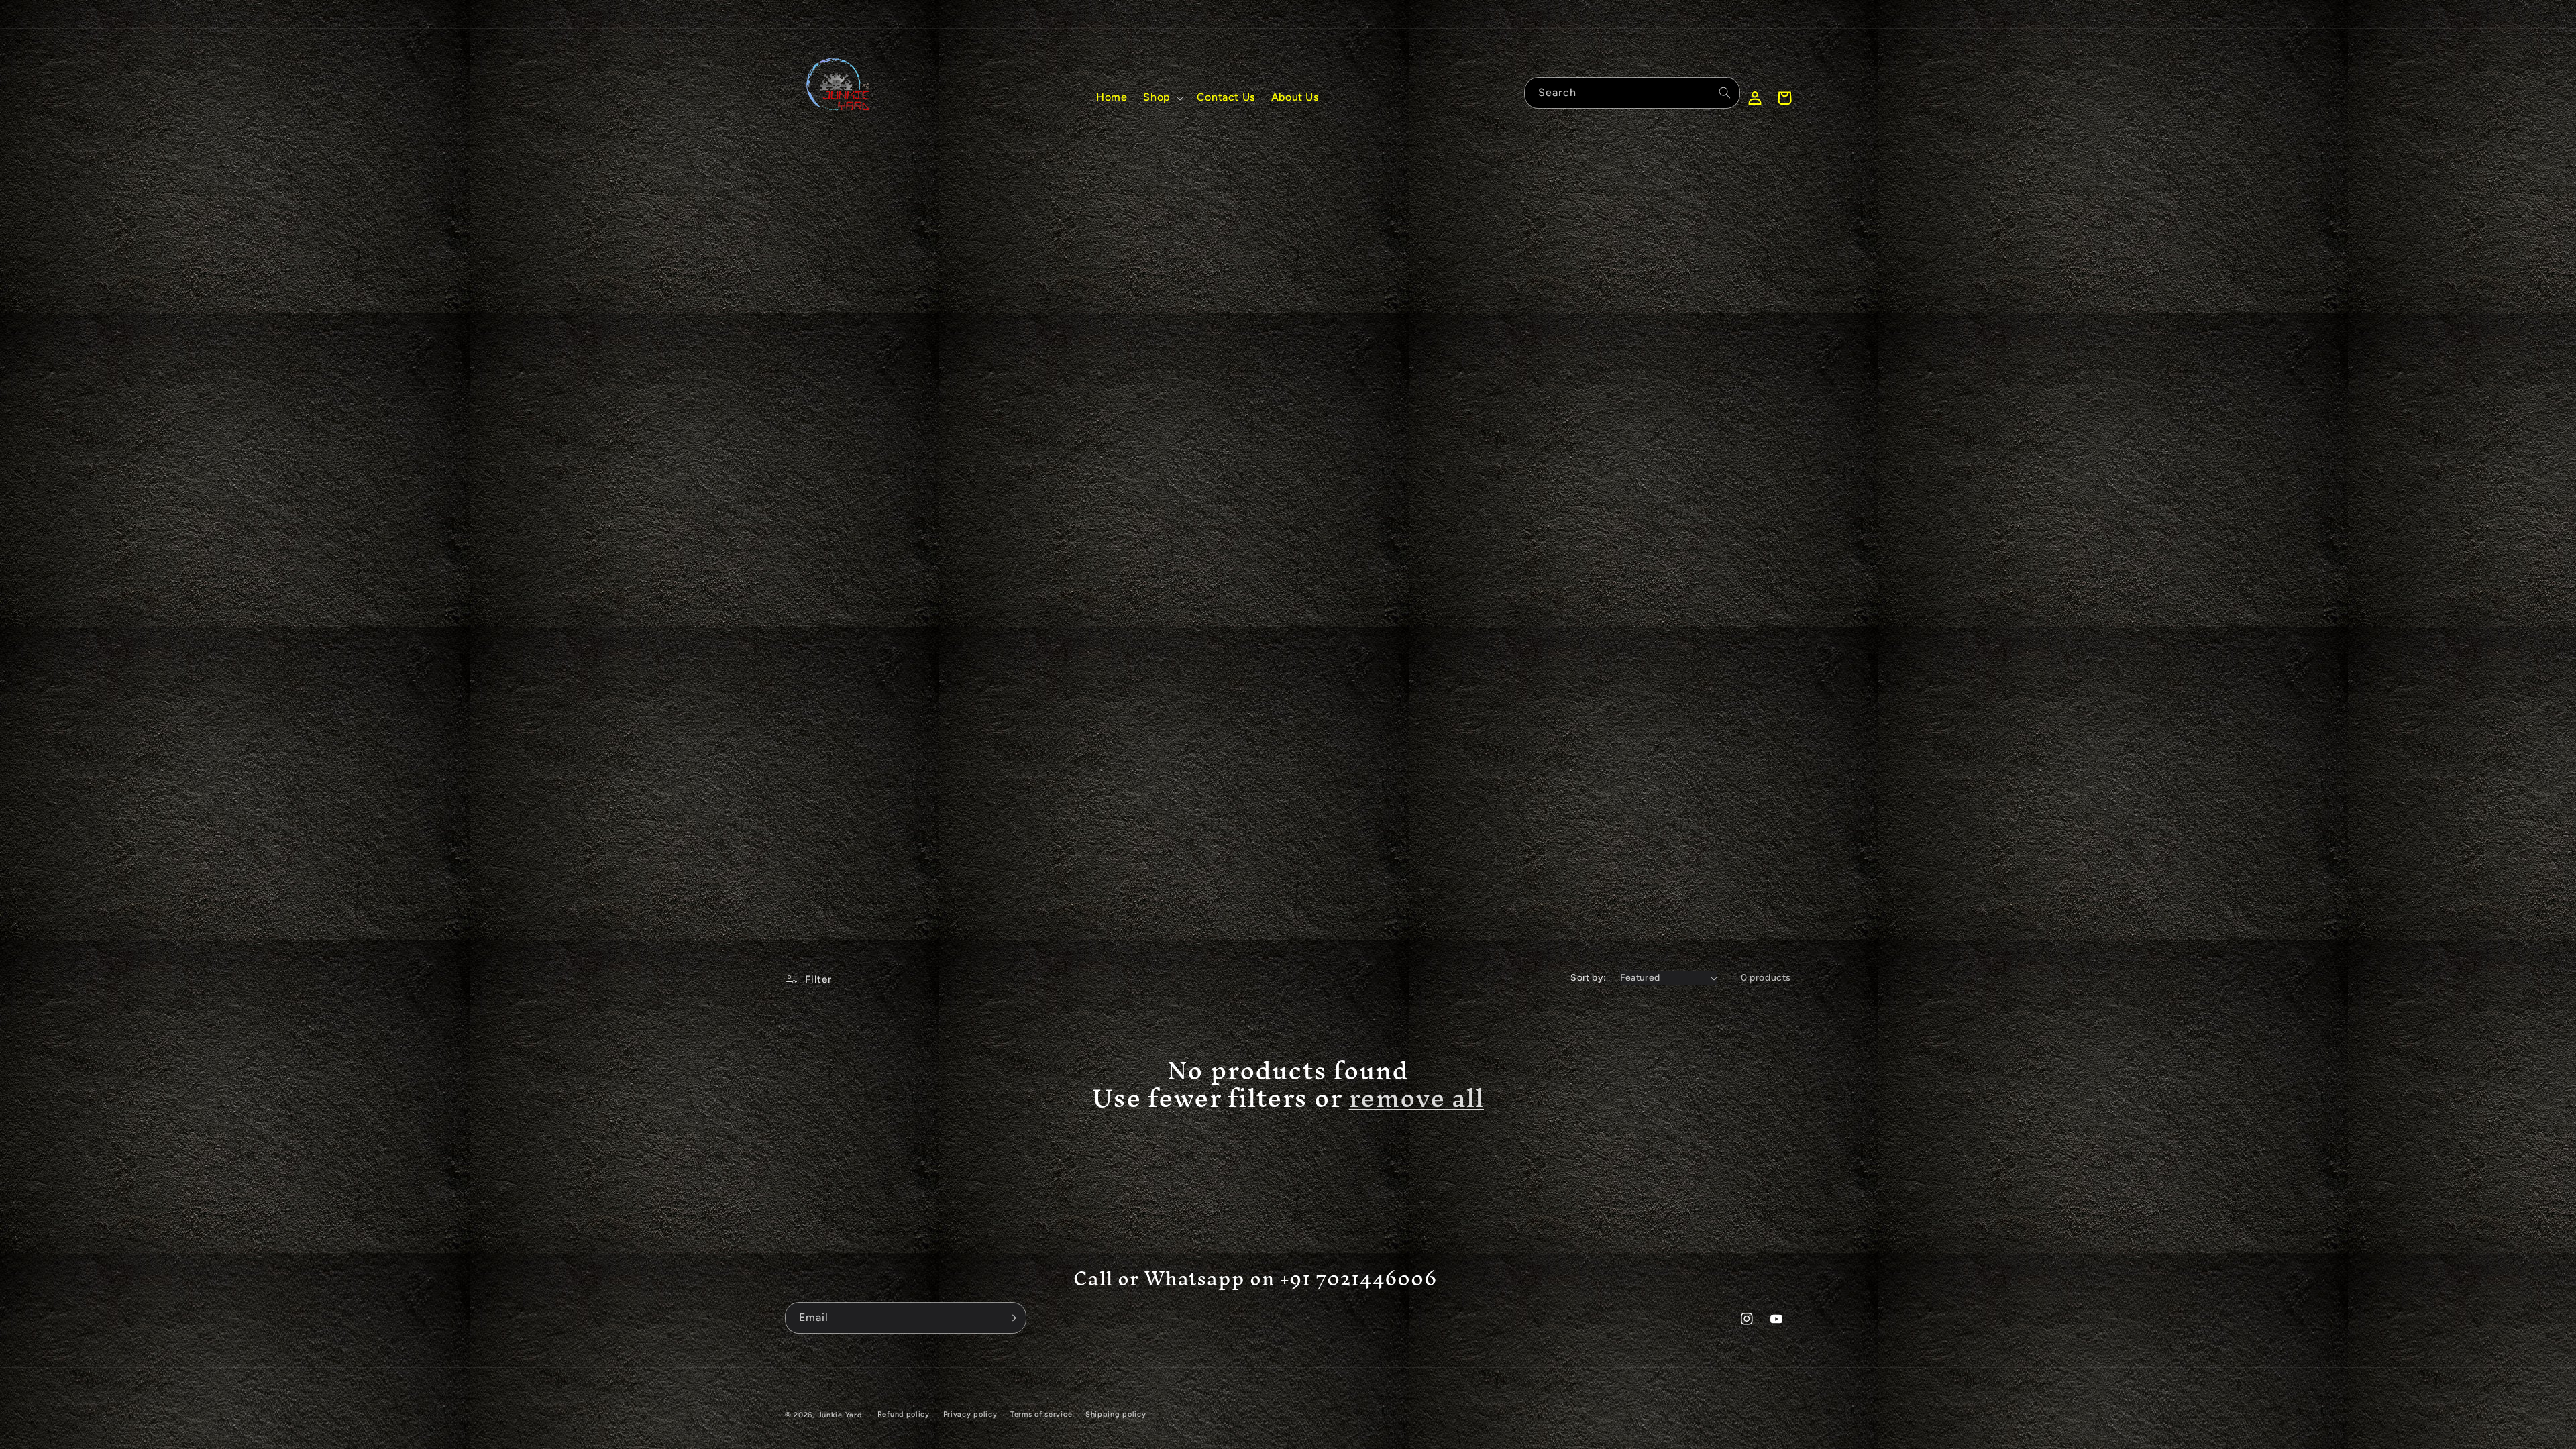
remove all (1416, 1098)
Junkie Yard (840, 1415)
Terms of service (1041, 1414)
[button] (1162, 98)
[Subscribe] (1011, 1318)
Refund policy (904, 1414)
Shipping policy (1116, 1414)
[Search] (1725, 93)
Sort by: (1588, 978)
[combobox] (1632, 93)
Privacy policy (970, 1414)
